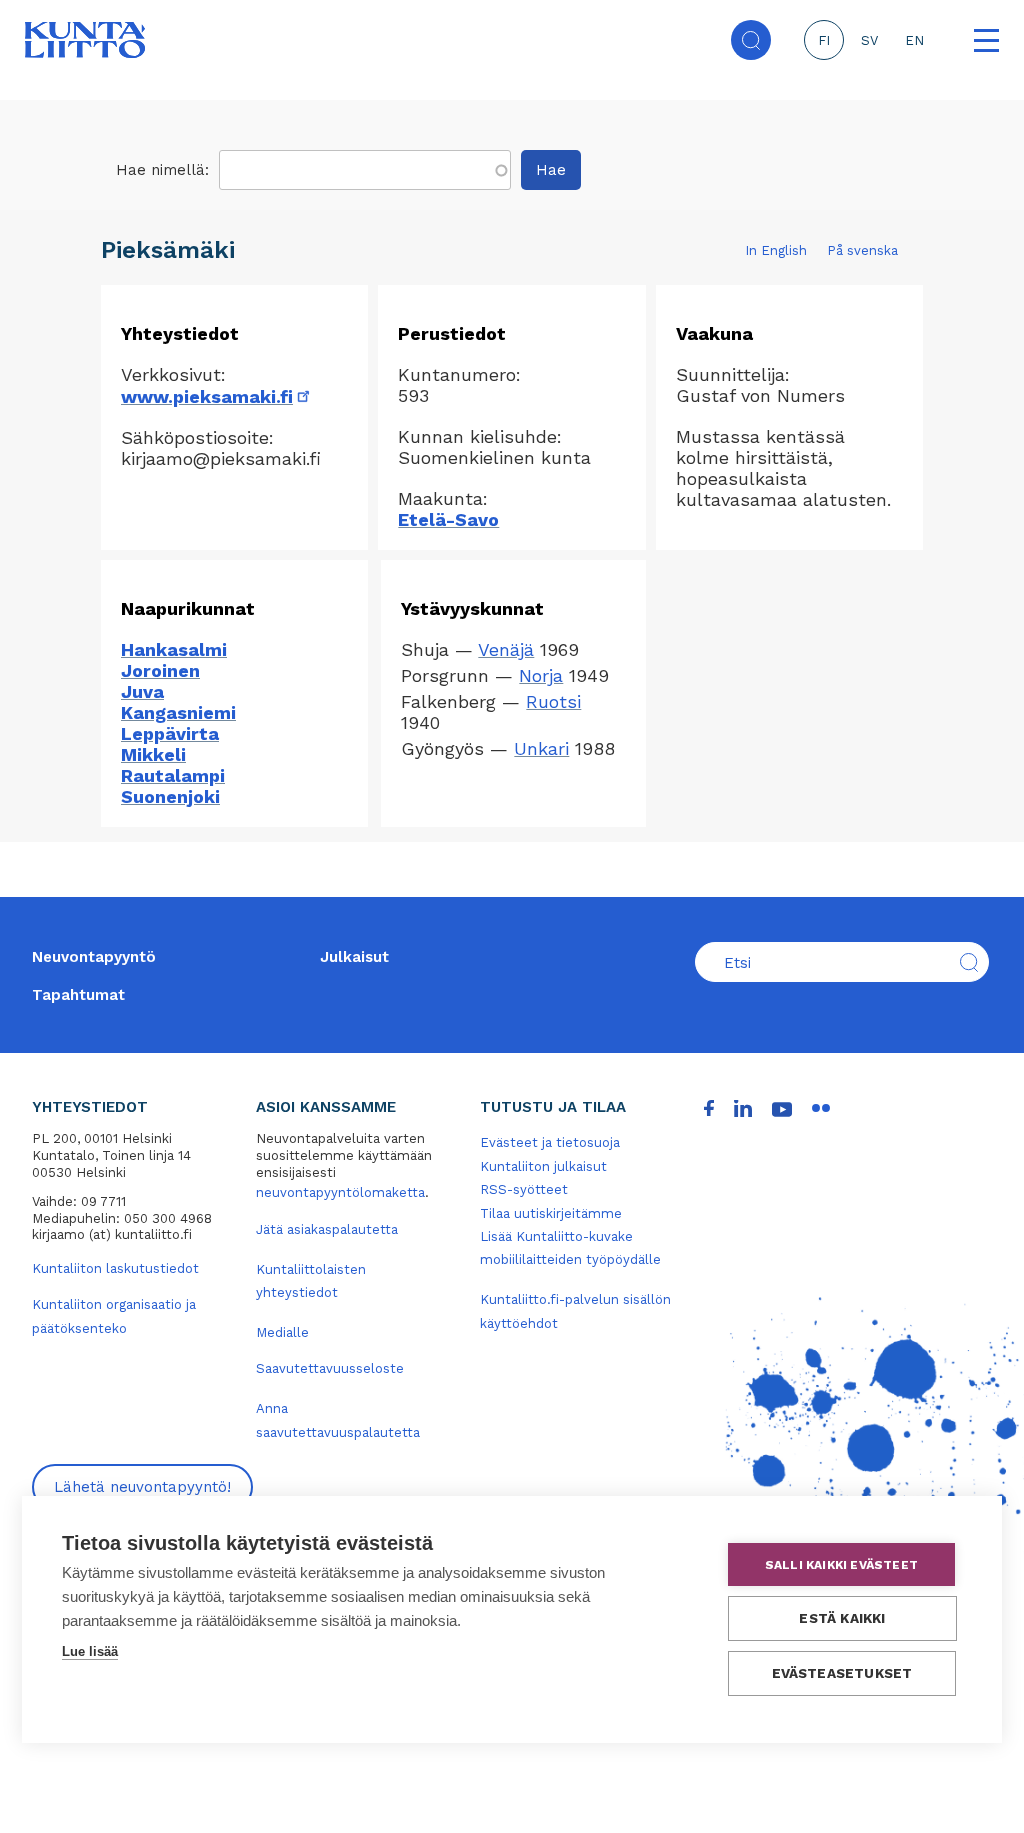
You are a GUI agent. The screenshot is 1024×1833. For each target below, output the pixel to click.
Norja (541, 675)
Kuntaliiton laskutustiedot (115, 1268)
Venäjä (506, 649)
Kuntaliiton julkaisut (543, 1166)
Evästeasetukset (842, 1673)
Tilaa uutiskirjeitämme (551, 1213)
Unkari (541, 748)
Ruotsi (553, 701)
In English (776, 250)
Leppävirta (170, 733)
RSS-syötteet (524, 1189)
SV (869, 40)
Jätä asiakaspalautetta (327, 1229)
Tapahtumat (78, 995)
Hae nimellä (160, 170)
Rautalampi (173, 775)
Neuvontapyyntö (94, 957)
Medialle (282, 1332)
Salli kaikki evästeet (841, 1565)
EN (914, 40)
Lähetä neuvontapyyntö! (142, 1487)
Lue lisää (90, 1651)
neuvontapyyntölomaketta (340, 1192)
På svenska (862, 250)
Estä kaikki (842, 1618)
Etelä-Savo (448, 519)
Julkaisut (354, 957)
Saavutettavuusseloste (330, 1368)
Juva (142, 691)
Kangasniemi (178, 712)
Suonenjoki (170, 796)
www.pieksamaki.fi (217, 396)
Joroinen (160, 670)
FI (824, 40)
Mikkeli (153, 754)
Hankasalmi (174, 649)
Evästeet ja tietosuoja (550, 1142)
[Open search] (751, 40)
